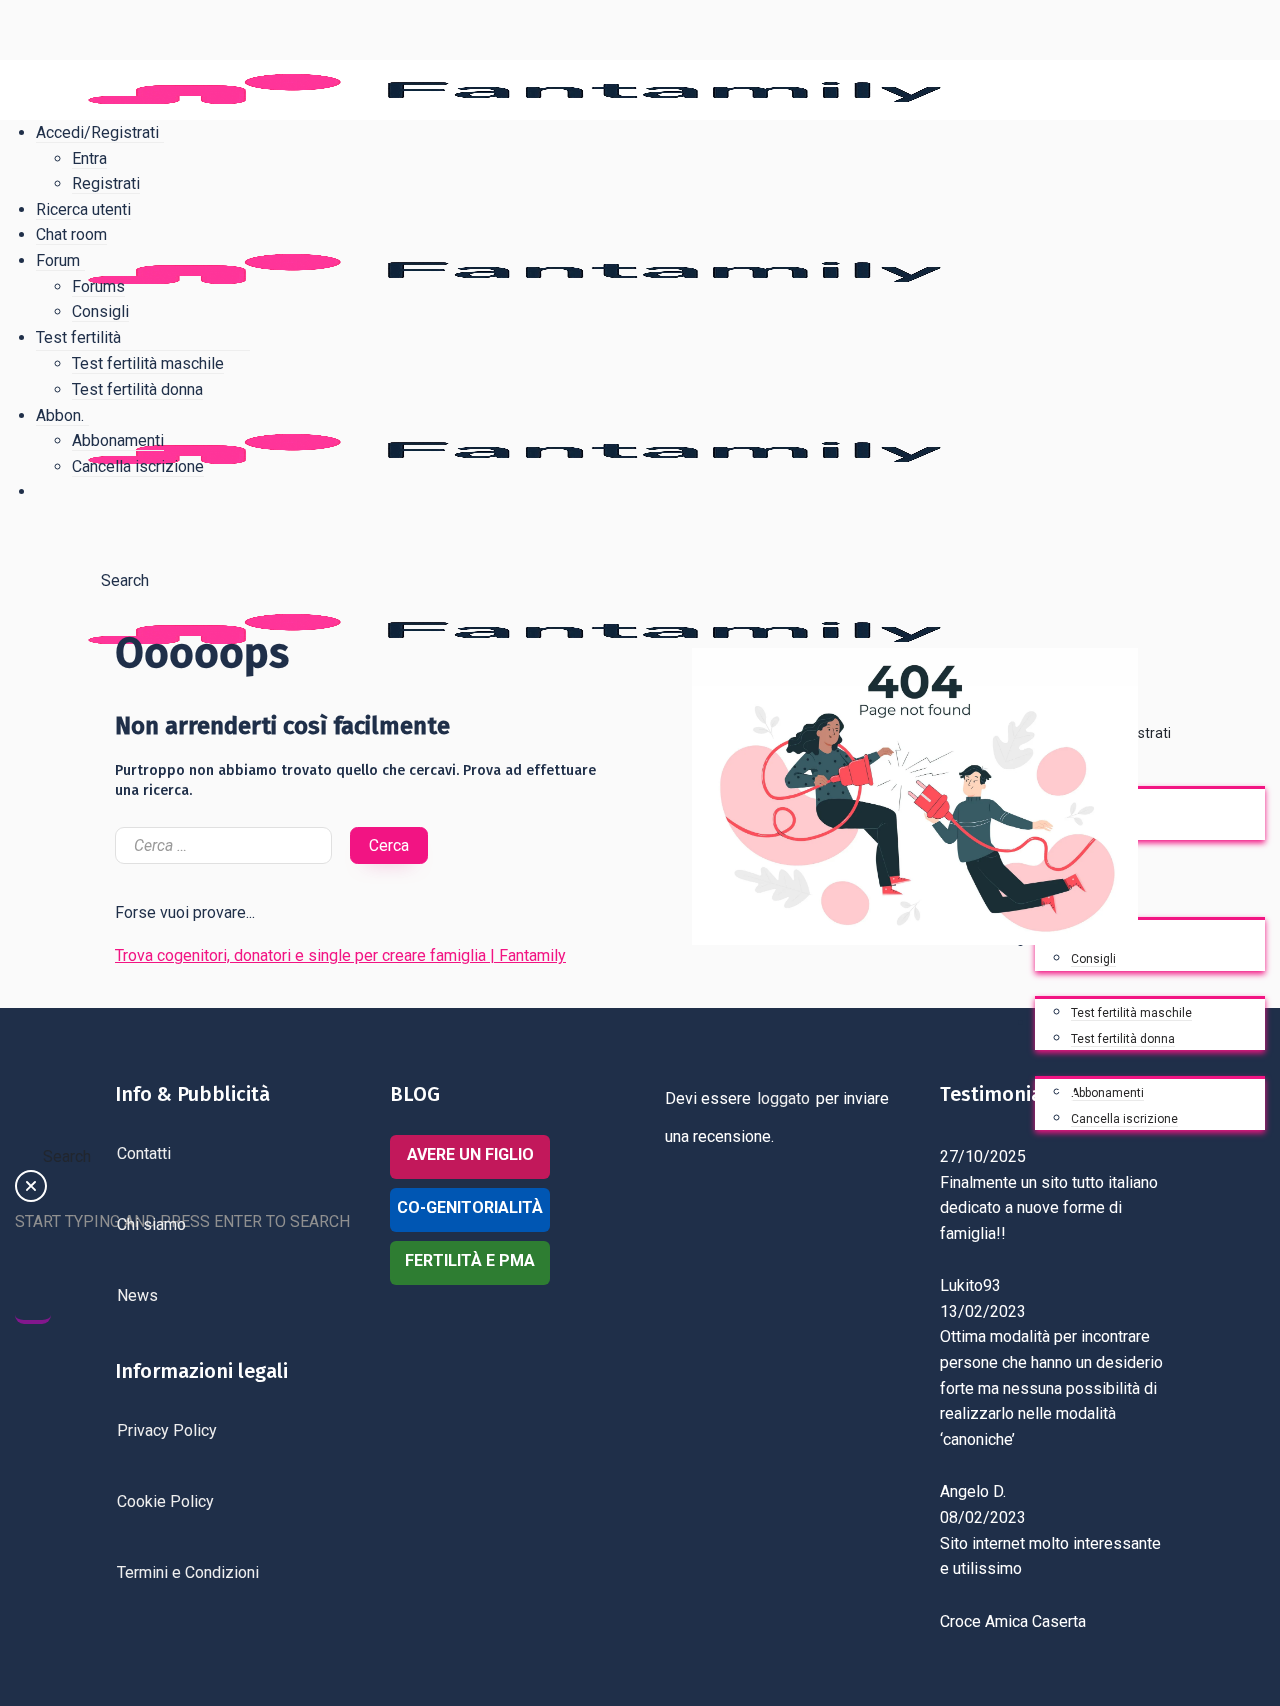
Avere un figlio (470, 1154)
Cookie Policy (165, 1501)
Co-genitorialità (470, 1207)
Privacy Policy (167, 1430)
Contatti (144, 1153)
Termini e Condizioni (188, 1572)
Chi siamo (151, 1224)
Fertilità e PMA (470, 1260)
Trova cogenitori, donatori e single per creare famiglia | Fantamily (340, 955)
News (137, 1295)
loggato (783, 1098)
